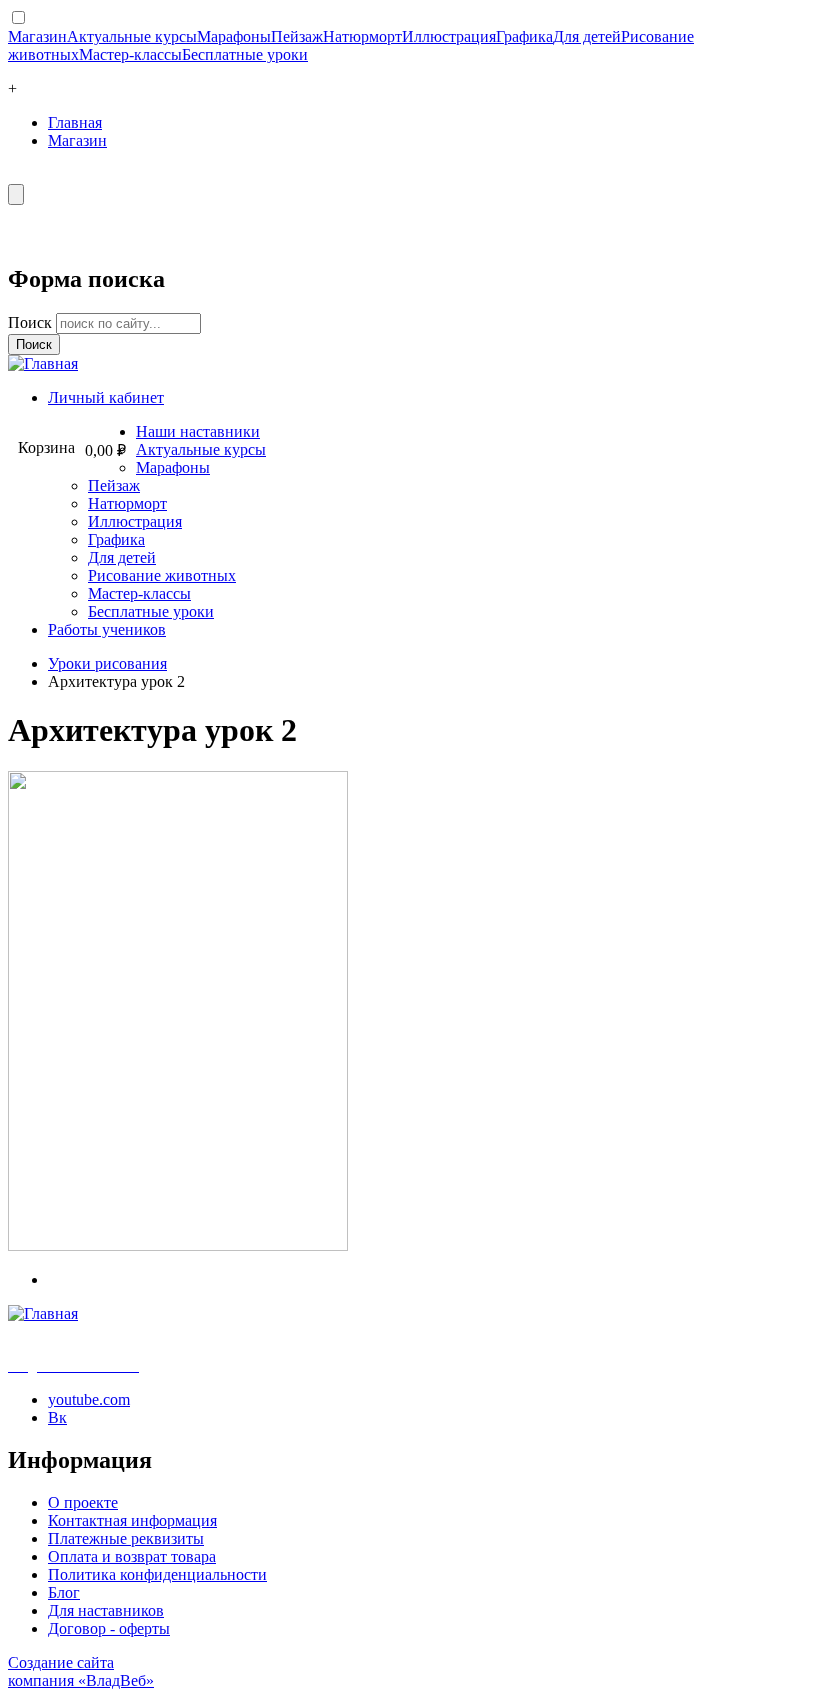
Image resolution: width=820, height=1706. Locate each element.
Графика (524, 36)
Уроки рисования (107, 663)
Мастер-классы (130, 54)
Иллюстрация (449, 36)
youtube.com (89, 1399)
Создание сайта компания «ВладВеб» (81, 1671)
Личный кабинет (106, 397)
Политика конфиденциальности (157, 1574)
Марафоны (234, 36)
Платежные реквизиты (126, 1538)
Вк (57, 1417)
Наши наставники (198, 431)
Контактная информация (132, 1520)
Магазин (37, 36)
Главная (75, 122)
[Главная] (43, 363)
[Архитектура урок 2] (178, 1245)
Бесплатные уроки (245, 54)
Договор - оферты (109, 1628)
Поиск (32, 322)
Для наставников (106, 1610)
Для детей (587, 36)
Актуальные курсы (132, 36)
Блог (64, 1592)
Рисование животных (162, 575)
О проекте (83, 1502)
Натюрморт (362, 36)
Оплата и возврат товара (132, 1556)
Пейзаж (297, 36)
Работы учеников (107, 629)
